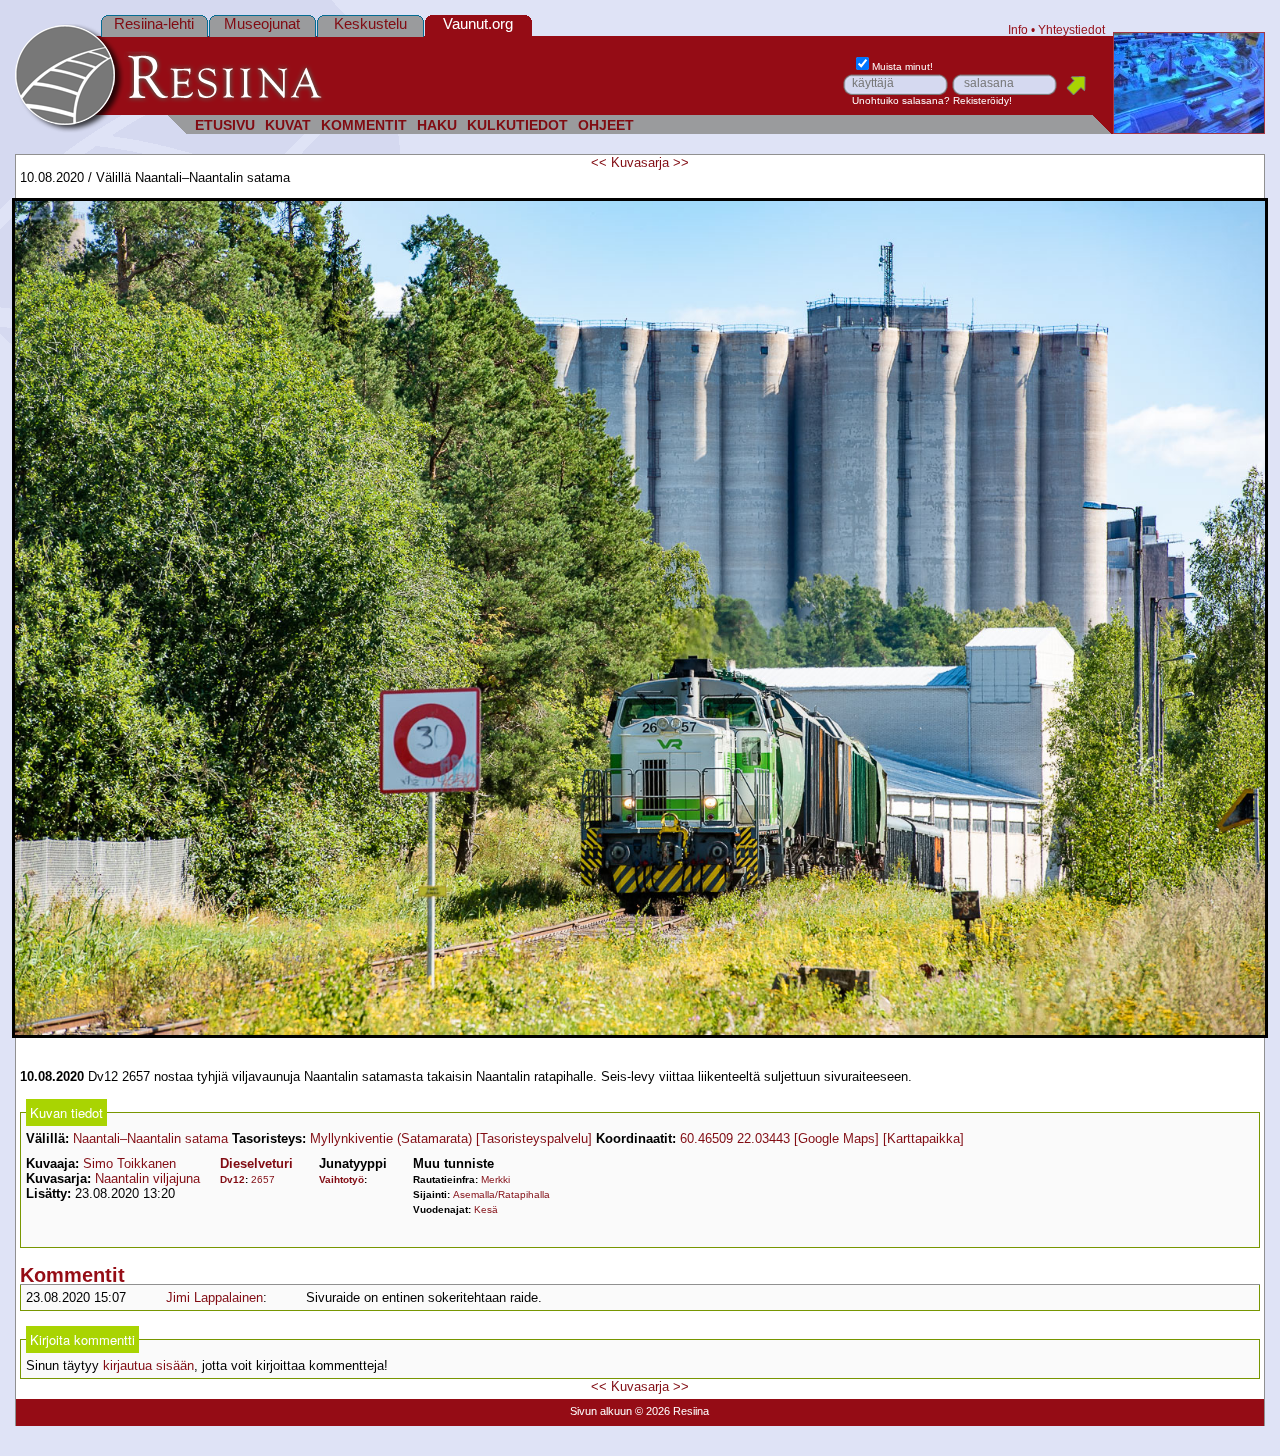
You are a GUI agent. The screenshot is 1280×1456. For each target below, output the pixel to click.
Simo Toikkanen (129, 1163)
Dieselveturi (256, 1163)
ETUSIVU (225, 125)
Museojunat (262, 23)
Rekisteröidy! (982, 100)
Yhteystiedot (1071, 29)
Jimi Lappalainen (214, 1297)
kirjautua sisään (148, 1365)
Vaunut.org (478, 23)
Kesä (486, 1209)
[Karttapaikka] (923, 1138)
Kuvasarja (640, 162)
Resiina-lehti (154, 23)
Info (1018, 29)
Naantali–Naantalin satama (150, 1138)
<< (599, 162)
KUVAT (288, 125)
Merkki (495, 1179)
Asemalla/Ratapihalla (501, 1194)
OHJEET (606, 125)
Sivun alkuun (601, 1411)
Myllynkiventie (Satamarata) (391, 1138)
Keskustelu (370, 23)
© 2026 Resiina (672, 1411)
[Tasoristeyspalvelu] (534, 1138)
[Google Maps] (836, 1138)
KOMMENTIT (364, 125)
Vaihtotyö (341, 1179)
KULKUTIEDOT (517, 125)
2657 (263, 1179)
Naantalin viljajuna (147, 1178)
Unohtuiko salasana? (901, 100)
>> (681, 162)
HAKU (437, 125)
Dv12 (232, 1179)
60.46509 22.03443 (735, 1138)
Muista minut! (902, 66)
